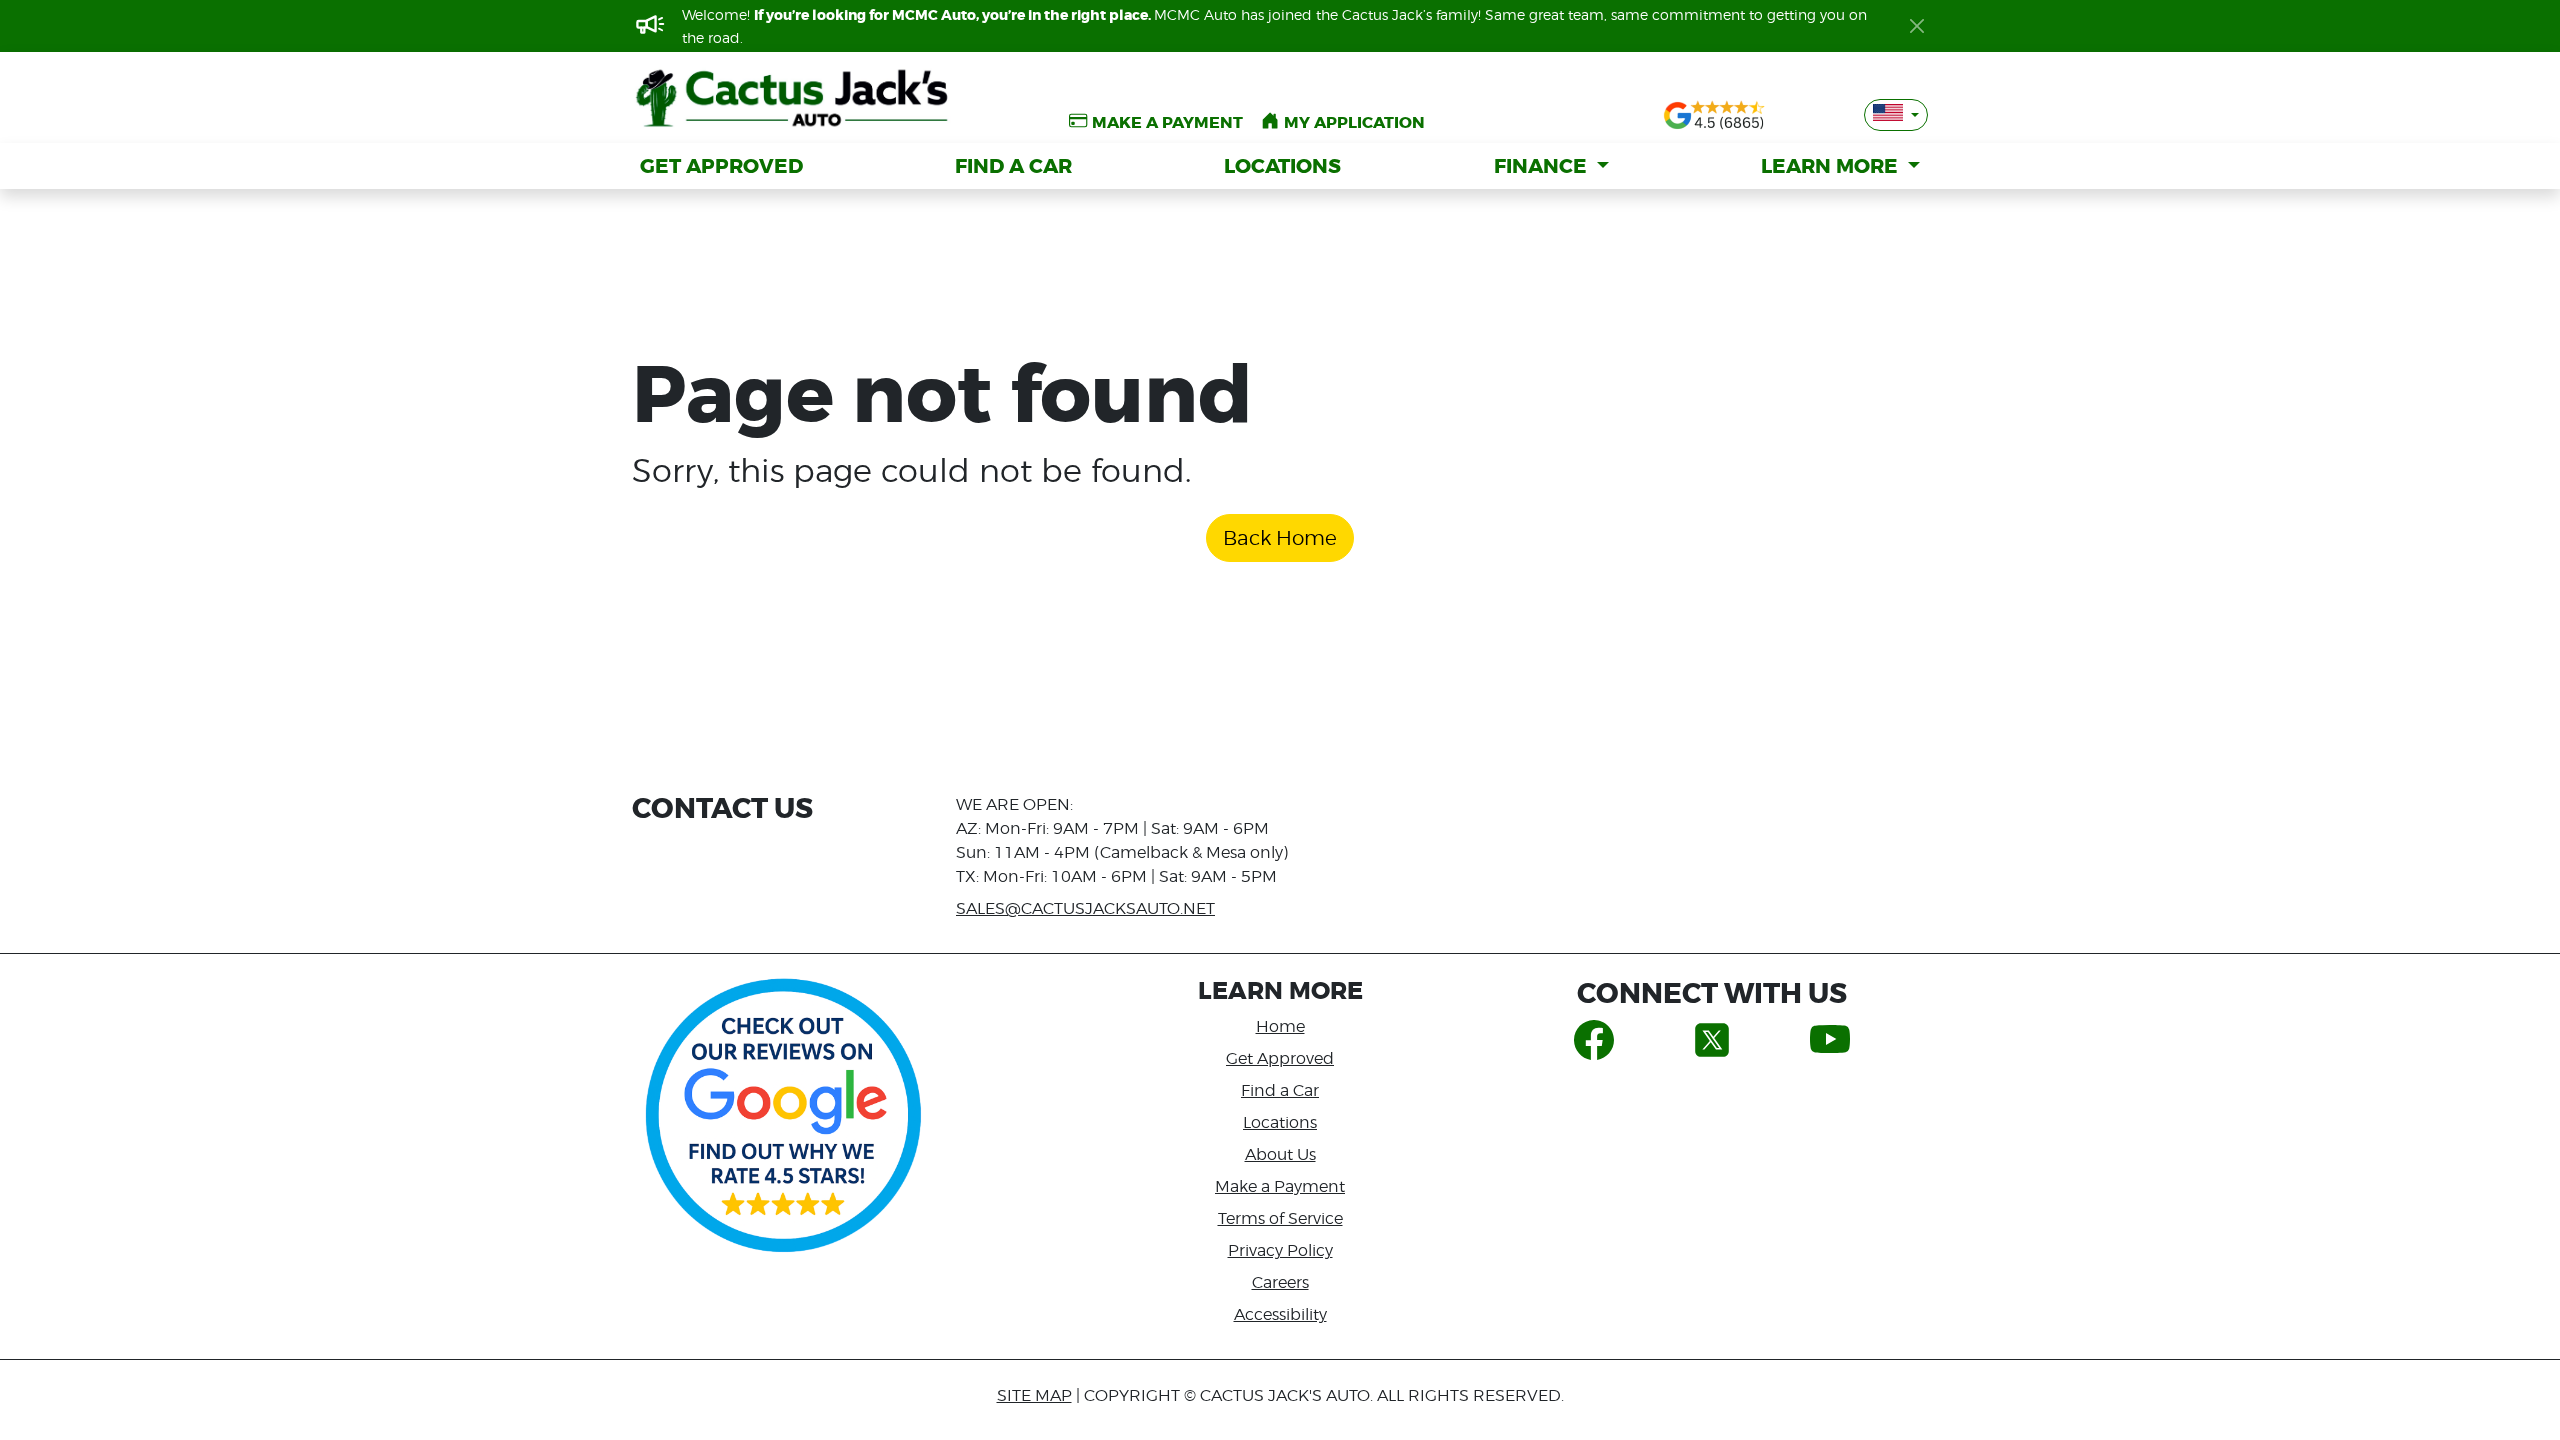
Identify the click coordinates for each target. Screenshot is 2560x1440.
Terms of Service (1280, 1218)
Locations (1280, 1122)
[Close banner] (1917, 26)
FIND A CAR (1013, 166)
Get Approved (1280, 1058)
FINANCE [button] (1543, 166)
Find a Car (1280, 1090)
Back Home (1280, 538)
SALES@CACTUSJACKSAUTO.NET (1085, 908)
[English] (1896, 115)
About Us (1280, 1154)
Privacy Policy (1280, 1250)
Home (1280, 1026)
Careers (1280, 1282)
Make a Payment (1280, 1186)
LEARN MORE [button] (1832, 166)
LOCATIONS (1282, 166)
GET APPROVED (721, 166)
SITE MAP (1034, 1395)
